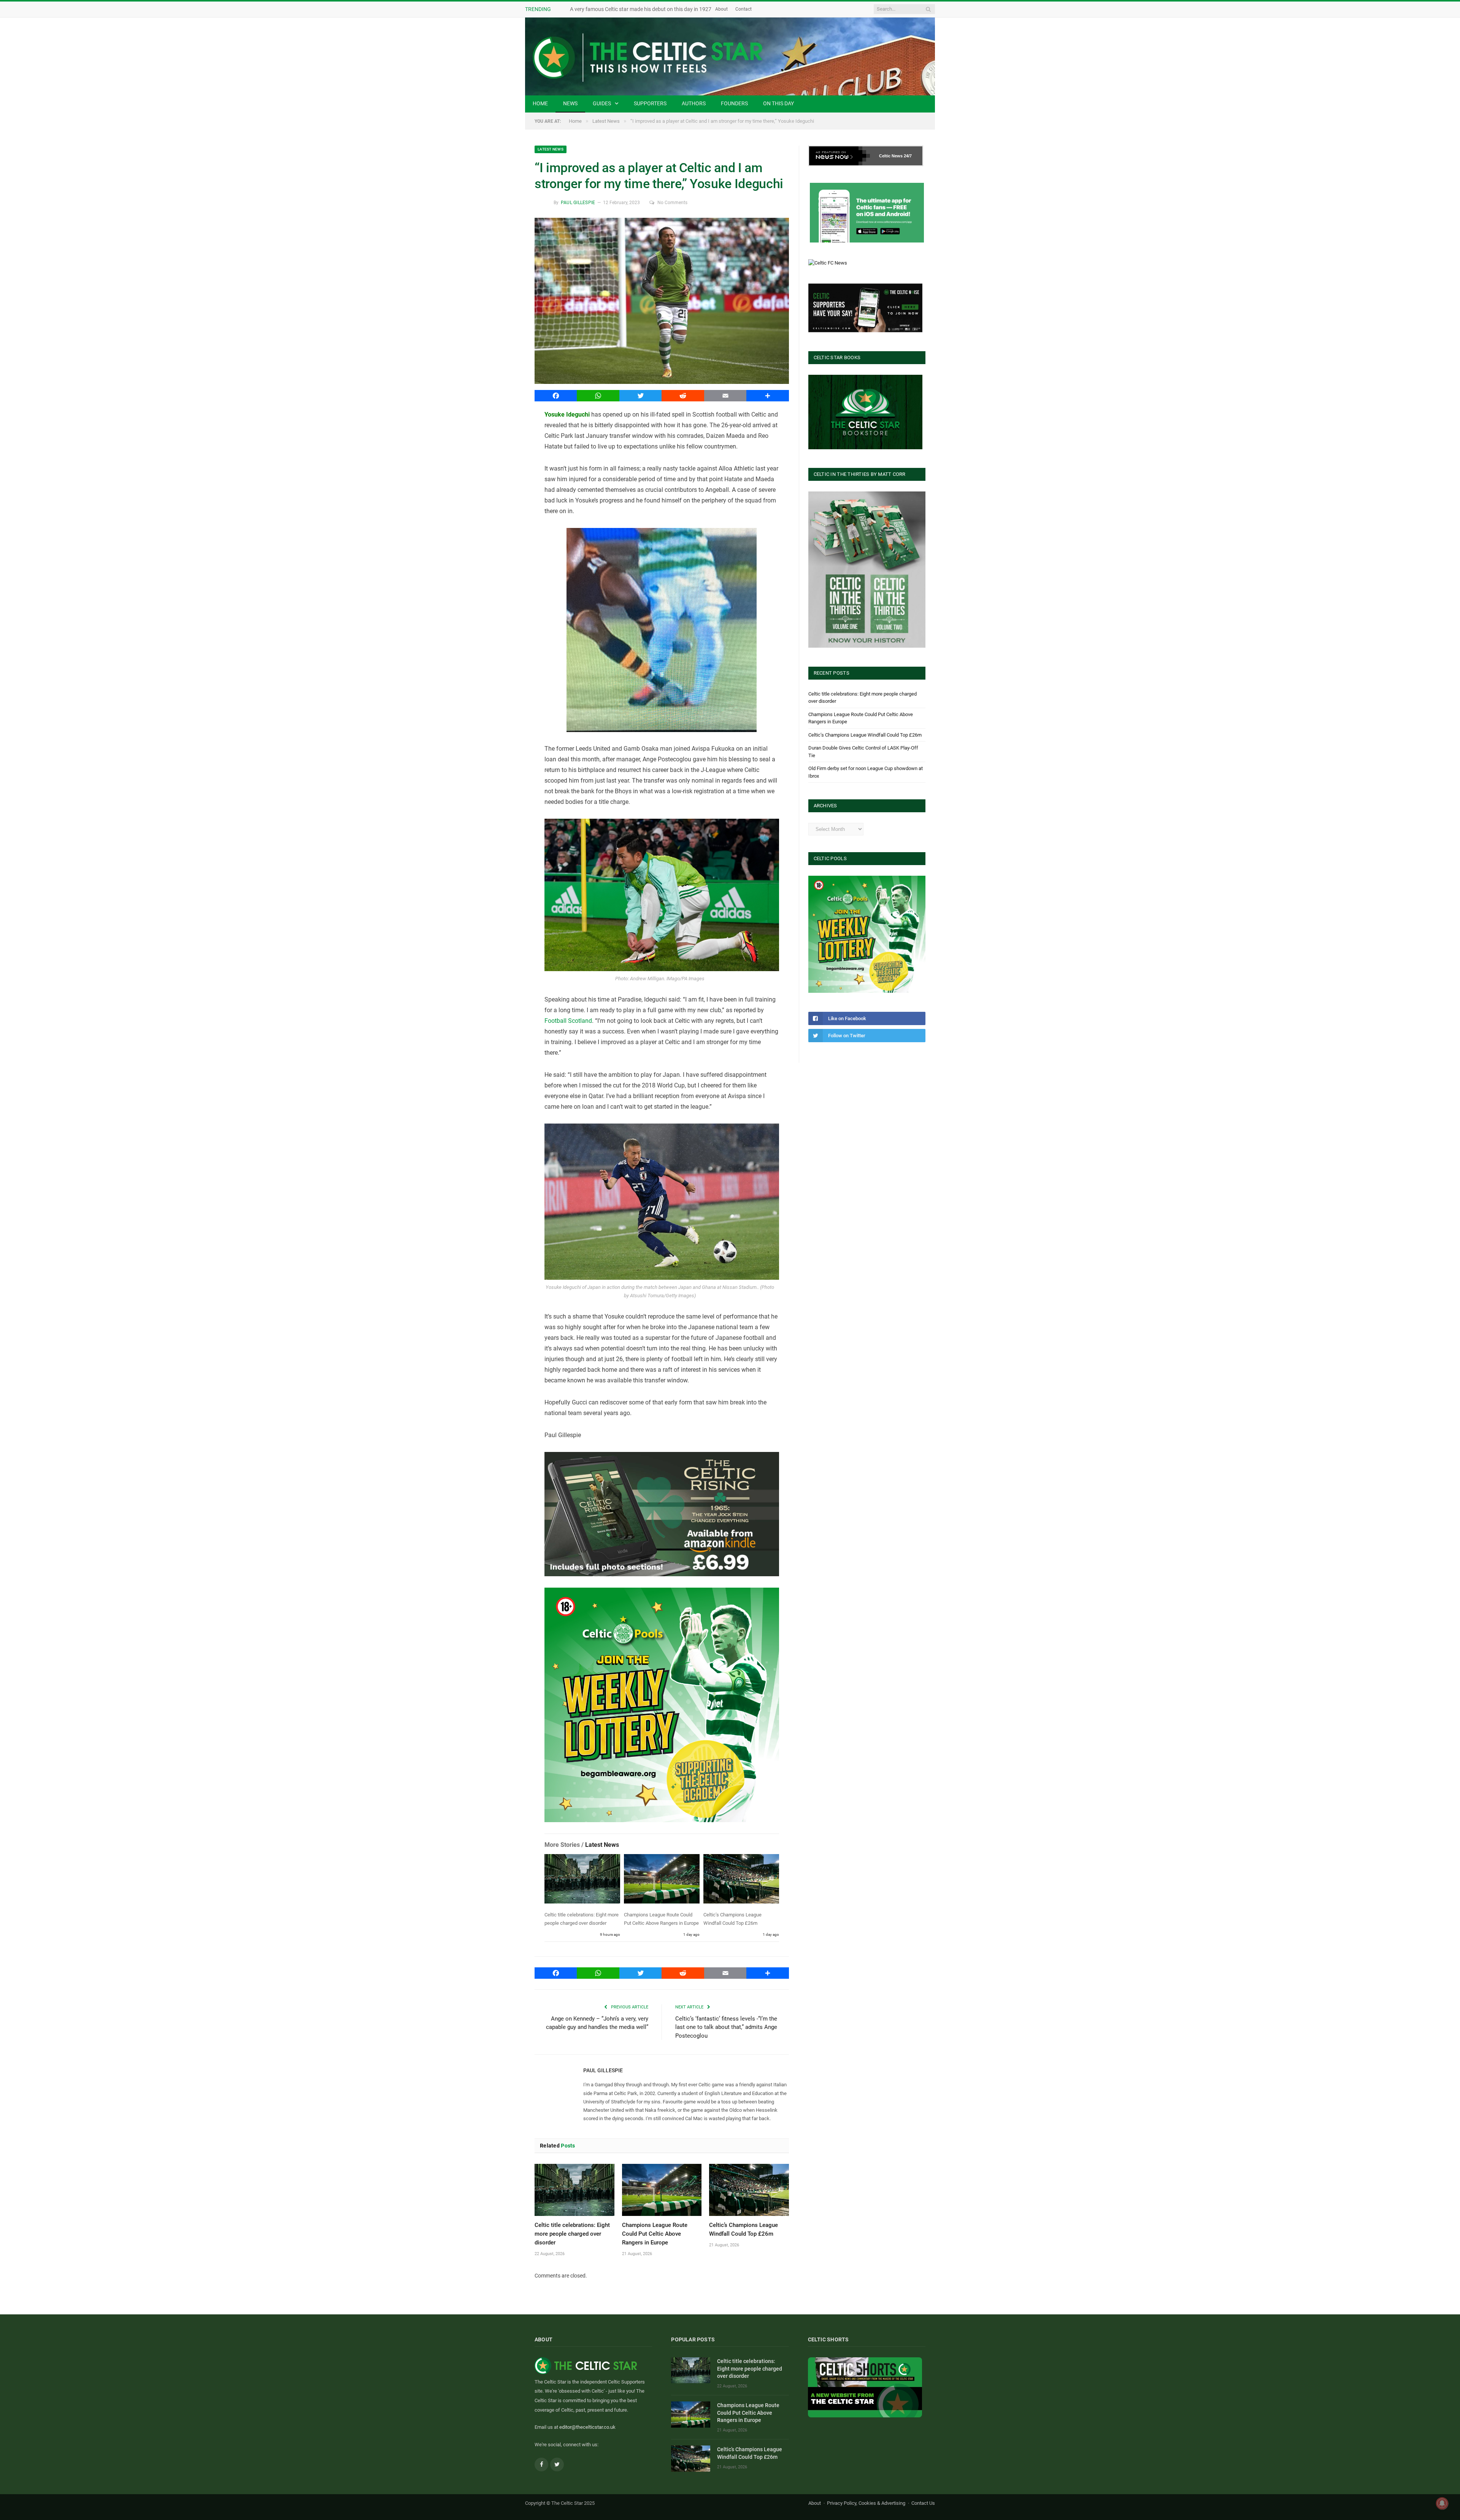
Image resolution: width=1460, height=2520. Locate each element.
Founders (734, 103)
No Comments (672, 203)
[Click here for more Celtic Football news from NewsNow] (839, 156)
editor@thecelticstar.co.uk (587, 2427)
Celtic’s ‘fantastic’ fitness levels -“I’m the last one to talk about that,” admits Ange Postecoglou (726, 2027)
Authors (694, 103)
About (751, 9)
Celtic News (891, 156)
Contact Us (923, 2503)
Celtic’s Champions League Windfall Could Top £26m (865, 735)
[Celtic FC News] (828, 263)
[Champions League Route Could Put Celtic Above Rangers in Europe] (662, 1880)
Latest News (551, 149)
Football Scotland (568, 1021)
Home (540, 103)
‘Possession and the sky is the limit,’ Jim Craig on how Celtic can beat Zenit (657, 9)
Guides (602, 103)
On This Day (778, 103)
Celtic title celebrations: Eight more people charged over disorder (572, 2234)
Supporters (650, 103)
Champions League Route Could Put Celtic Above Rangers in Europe (655, 2234)
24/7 (908, 156)
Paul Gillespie (578, 203)
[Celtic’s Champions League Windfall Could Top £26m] (741, 1880)
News (570, 103)
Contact (773, 9)
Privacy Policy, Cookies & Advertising (866, 2503)
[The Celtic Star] (730, 56)
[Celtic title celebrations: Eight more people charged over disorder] (582, 1880)
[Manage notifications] (1442, 2503)
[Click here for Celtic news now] (867, 213)
